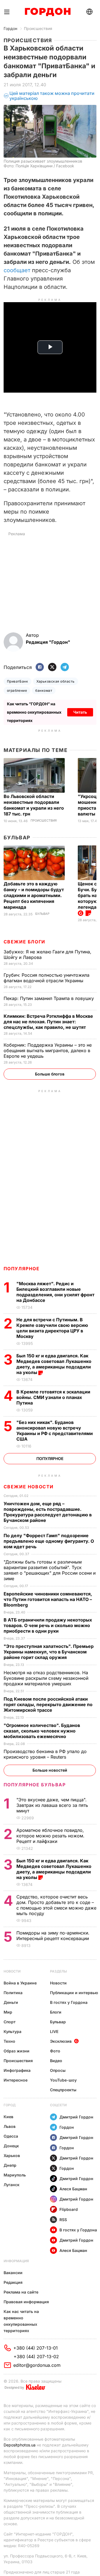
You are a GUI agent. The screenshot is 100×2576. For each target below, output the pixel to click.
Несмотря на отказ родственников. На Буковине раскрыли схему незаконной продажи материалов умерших (46, 1678)
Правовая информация (26, 2302)
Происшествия (38, 28)
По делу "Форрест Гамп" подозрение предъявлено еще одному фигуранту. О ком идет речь (49, 1541)
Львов (10, 2126)
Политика (13, 1993)
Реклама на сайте (21, 2292)
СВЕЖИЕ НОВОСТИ (29, 1487)
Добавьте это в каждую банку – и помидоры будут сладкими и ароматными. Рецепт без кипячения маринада (34, 895)
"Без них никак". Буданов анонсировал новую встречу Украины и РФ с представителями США (55, 1431)
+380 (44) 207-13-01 (36, 2348)
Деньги (11, 2002)
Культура (12, 2031)
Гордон (10, 28)
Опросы (58, 2070)
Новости (12, 1971)
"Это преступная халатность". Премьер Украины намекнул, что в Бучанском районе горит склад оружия (49, 1652)
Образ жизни (17, 2051)
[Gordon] (48, 12)
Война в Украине (20, 1983)
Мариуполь (15, 2175)
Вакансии (13, 2273)
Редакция (13, 2282)
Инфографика (17, 2070)
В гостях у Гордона (69, 2002)
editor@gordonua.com (37, 2365)
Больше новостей (50, 1770)
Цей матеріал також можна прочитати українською (52, 96)
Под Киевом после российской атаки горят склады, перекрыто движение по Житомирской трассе (48, 1704)
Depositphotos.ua (20, 2445)
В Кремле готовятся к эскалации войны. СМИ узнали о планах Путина (53, 1397)
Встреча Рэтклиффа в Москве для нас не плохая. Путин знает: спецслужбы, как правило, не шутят (48, 1022)
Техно (9, 2041)
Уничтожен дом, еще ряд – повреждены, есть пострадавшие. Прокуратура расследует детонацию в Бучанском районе (48, 1512)
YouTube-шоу (63, 2080)
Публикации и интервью (74, 1993)
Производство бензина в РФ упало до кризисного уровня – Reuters (45, 1754)
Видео (56, 2061)
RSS (63, 2220)
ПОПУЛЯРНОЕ (22, 1269)
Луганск (12, 2185)
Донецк (11, 2146)
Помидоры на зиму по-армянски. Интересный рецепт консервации (53, 1936)
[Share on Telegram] (65, 667)
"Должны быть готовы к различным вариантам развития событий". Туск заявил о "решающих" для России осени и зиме (50, 1570)
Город (10, 2105)
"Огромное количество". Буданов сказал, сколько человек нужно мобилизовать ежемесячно (42, 1731)
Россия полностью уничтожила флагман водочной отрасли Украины (47, 978)
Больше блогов (50, 1074)
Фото (55, 2051)
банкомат (44, 690)
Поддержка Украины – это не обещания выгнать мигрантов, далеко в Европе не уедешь (48, 1050)
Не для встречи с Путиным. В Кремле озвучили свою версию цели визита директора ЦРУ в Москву (52, 1328)
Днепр (10, 2165)
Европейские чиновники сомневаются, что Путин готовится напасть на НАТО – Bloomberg (48, 1599)
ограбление (17, 690)
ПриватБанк (18, 681)
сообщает (17, 270)
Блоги (56, 2012)
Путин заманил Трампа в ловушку (49, 998)
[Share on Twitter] (52, 667)
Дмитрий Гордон (76, 2117)
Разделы (58, 1971)
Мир (8, 2012)
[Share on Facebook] (40, 667)
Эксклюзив (61, 2041)
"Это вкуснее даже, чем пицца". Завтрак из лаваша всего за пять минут (52, 1805)
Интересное (16, 2080)
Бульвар (17, 838)
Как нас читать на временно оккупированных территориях (21, 2321)
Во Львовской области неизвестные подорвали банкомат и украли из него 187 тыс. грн (34, 805)
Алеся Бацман (73, 2189)
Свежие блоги (24, 942)
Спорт (10, 2022)
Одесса (11, 2136)
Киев (8, 2117)
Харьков (12, 2155)
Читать (80, 712)
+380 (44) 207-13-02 (36, 2357)
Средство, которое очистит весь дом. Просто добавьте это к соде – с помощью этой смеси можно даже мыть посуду (56, 1905)
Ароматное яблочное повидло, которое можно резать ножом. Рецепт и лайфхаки (50, 1836)
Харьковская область (55, 681)
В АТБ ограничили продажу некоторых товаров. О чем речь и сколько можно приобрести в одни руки (48, 1625)
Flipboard (69, 2209)
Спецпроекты (63, 2090)
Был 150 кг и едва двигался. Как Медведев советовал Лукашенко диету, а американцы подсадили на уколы (54, 1364)
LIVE (54, 2031)
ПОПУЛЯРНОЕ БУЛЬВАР (35, 1785)
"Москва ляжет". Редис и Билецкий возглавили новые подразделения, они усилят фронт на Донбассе (55, 1292)
